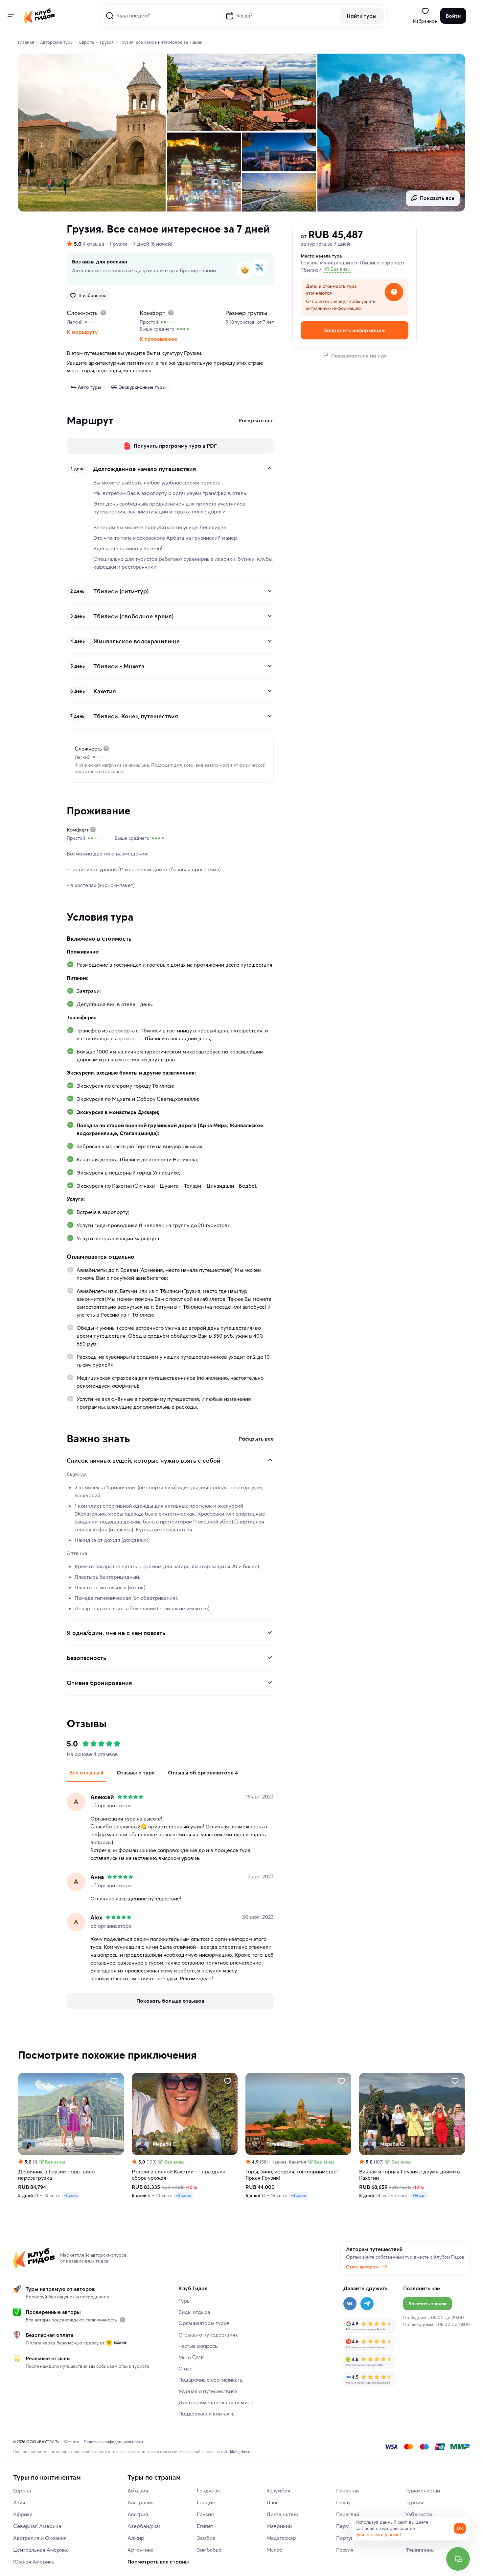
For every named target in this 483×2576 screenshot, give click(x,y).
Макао (274, 2550)
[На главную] (39, 16)
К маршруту (82, 332)
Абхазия (138, 2490)
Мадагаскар (281, 2538)
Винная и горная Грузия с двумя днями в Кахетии (410, 2175)
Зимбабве (209, 2550)
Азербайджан (145, 2526)
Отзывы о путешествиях (208, 2335)
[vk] (350, 2304)
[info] (123, 2320)
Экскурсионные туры (142, 387)
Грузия (119, 244)
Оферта (71, 2442)
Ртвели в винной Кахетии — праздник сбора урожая (179, 2175)
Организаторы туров (204, 2323)
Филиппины (420, 2550)
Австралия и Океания (40, 2538)
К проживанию (159, 339)
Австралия (141, 2502)
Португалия (350, 2538)
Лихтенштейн (283, 2514)
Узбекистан (420, 2514)
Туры (184, 2301)
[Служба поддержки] (458, 2559)
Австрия (138, 2514)
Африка (23, 2514)
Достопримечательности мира (216, 2402)
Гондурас (208, 2490)
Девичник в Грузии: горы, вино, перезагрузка (57, 2175)
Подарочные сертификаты (211, 2380)
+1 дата (71, 2195)
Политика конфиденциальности (113, 2442)
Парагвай (348, 2514)
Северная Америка (37, 2526)
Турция (414, 2502)
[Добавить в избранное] (114, 2081)
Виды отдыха (194, 2312)
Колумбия (278, 2490)
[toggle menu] (11, 16)
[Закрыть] (270, 468)
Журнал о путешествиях (208, 2391)
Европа (22, 2490)
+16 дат (419, 2195)
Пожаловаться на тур (359, 355)
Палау (343, 2502)
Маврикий (279, 2526)
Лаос (273, 2502)
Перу (342, 2526)
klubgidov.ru (241, 2452)
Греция (206, 2502)
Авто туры (89, 387)
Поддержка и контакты (207, 2414)
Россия (345, 2550)
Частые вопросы (198, 2346)
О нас (185, 2368)
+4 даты (299, 2195)
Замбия (206, 2538)
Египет (205, 2526)
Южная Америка (34, 2562)
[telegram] (367, 2304)
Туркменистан (423, 2490)
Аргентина (140, 2550)
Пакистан (347, 2490)
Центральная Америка (41, 2550)
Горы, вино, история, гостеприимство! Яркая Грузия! (292, 2175)
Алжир (136, 2538)
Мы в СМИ (192, 2357)
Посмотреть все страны (158, 2562)
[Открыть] (270, 591)
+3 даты (184, 2195)
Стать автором (362, 2267)
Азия (19, 2502)
